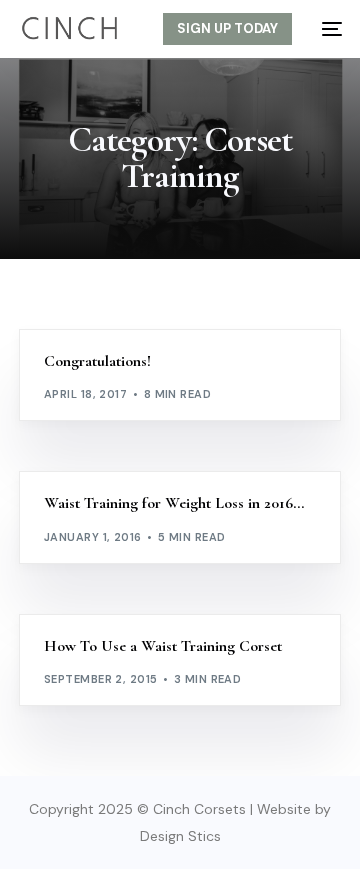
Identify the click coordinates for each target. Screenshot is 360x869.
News (181, 339)
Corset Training (105, 339)
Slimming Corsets (262, 339)
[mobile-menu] (327, 29)
